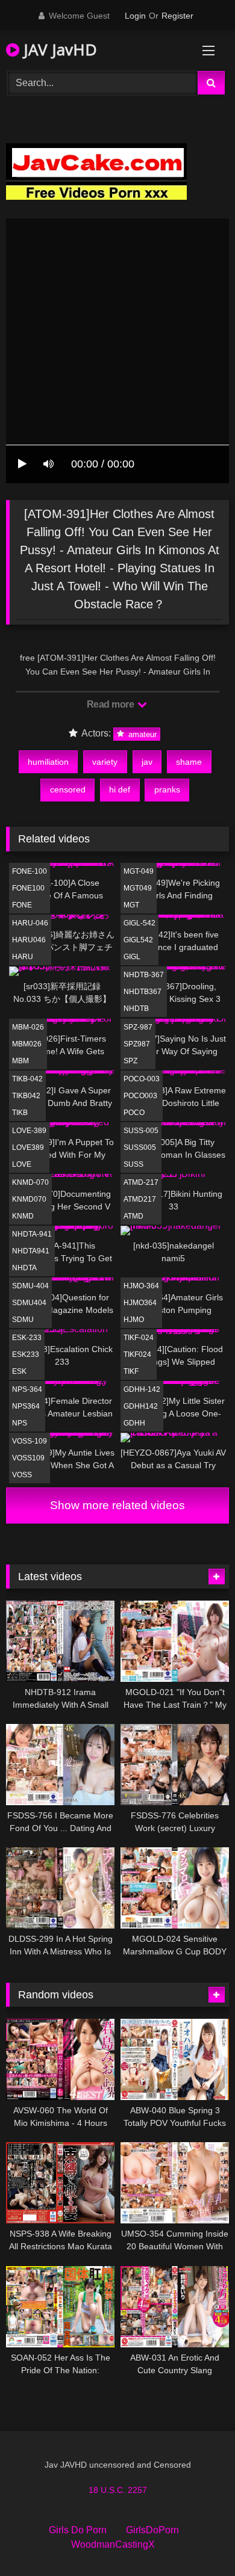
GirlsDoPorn (152, 2530)
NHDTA (24, 1268)
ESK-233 (27, 1338)
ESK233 (26, 1354)
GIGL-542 (139, 923)
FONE (22, 905)
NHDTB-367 (144, 975)
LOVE (22, 1164)
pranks (167, 789)
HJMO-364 (141, 1286)
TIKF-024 (139, 1338)
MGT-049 (139, 871)
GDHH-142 (142, 1389)
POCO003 (140, 1096)
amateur (141, 734)
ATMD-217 (141, 1182)
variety (105, 762)
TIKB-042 (27, 1079)
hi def (120, 789)
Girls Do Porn (78, 2530)
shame (189, 762)
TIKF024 (137, 1354)
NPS (20, 1423)
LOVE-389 (29, 1131)
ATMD (133, 1216)
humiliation (48, 762)
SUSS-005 (141, 1131)
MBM (20, 1061)
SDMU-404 (30, 1286)
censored (68, 789)
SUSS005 (140, 1147)
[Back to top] (198, 2540)
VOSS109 (28, 1458)
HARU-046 (30, 923)
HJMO (134, 1320)
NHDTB (136, 1008)
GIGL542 (138, 940)
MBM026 (27, 1044)
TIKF (131, 1371)
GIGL (132, 957)
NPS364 (26, 1406)
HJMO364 (140, 1303)
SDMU (23, 1320)
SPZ (130, 1061)
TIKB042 (26, 1096)
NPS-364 (27, 1389)
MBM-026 (28, 1027)
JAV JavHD (58, 49)
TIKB (20, 1113)
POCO (134, 1113)
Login (135, 16)
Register (177, 16)
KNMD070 (29, 1199)
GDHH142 (141, 1406)
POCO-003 (142, 1079)
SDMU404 (29, 1303)
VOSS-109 (30, 1441)
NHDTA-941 (32, 1234)
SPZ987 (137, 1044)
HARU (23, 957)
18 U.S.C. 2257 (118, 2490)
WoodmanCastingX (113, 2544)
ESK (19, 1371)
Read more (111, 704)
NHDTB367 (143, 992)
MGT (131, 905)
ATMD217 (140, 1199)
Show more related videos (117, 1505)
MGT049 (138, 888)
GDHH (134, 1423)
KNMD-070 (30, 1182)
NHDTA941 (31, 1251)
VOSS (22, 1475)
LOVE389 (28, 1147)
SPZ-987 (138, 1027)
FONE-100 (30, 871)
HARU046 (29, 940)
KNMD (23, 1216)
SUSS (133, 1164)
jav (147, 762)
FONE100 (28, 888)
